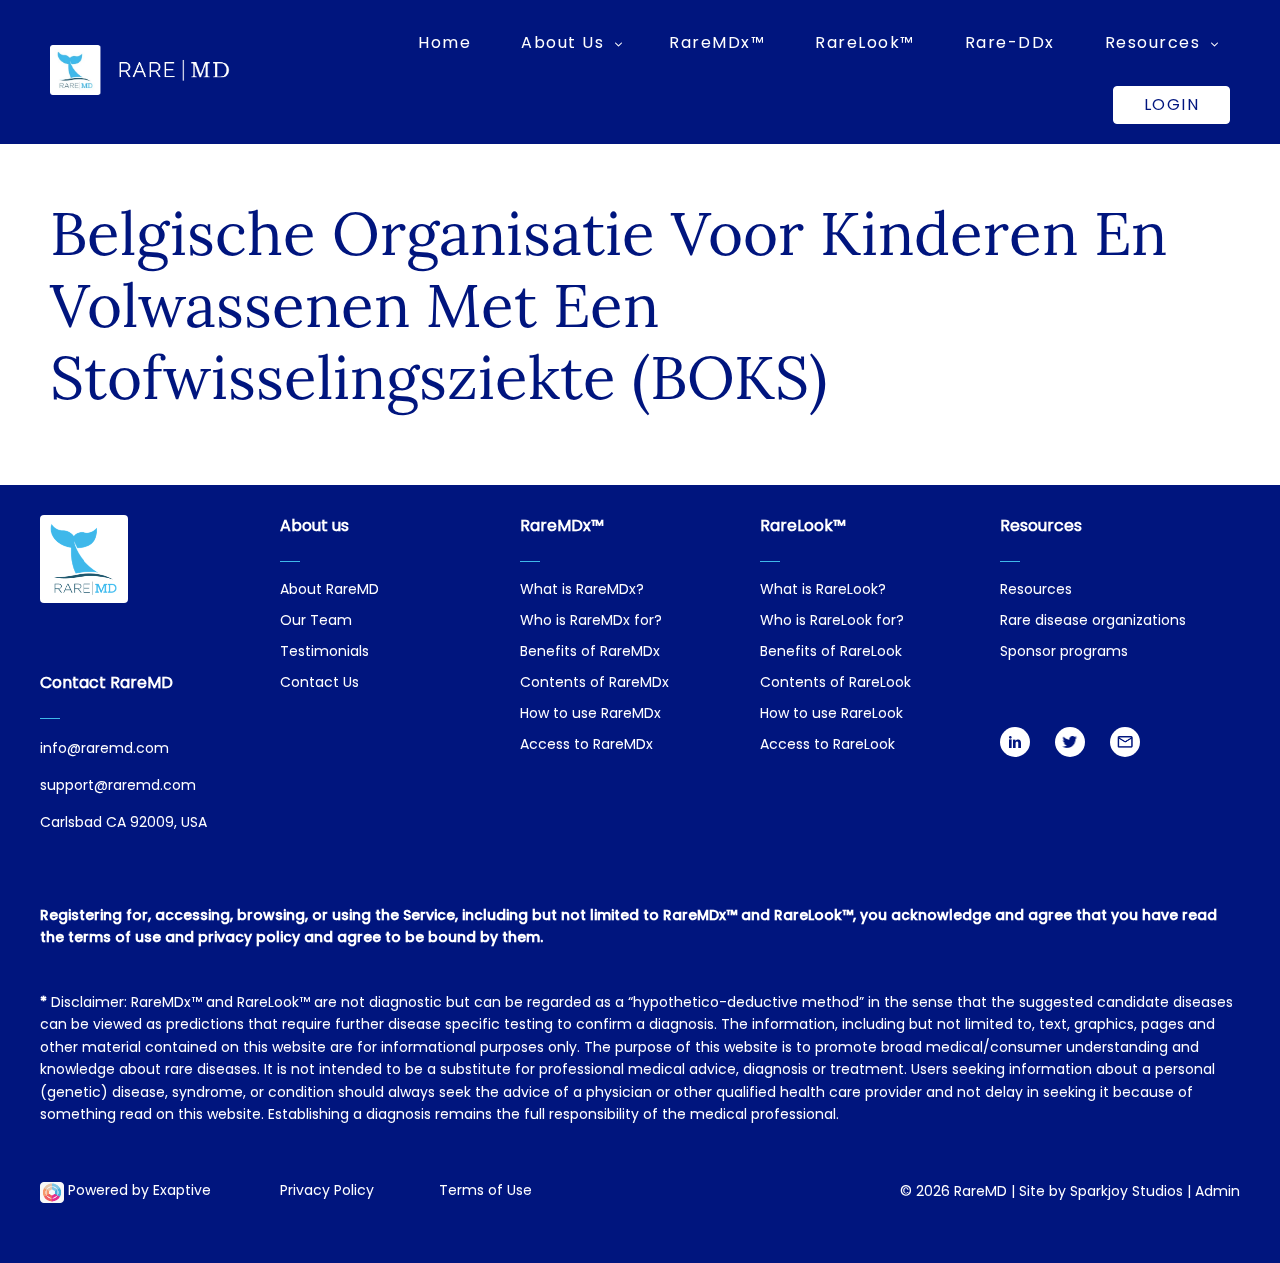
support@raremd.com (118, 786)
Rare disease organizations (1093, 621)
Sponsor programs (1064, 652)
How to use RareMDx (590, 714)
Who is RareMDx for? (591, 621)
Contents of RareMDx (594, 683)
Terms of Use (485, 1192)
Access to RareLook (827, 745)
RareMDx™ (717, 42)
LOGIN (1172, 104)
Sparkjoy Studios (1126, 1192)
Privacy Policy (327, 1192)
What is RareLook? (823, 590)
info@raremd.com (104, 749)
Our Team (316, 621)
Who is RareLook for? (832, 621)
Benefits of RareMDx (590, 652)
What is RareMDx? (582, 590)
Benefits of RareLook (831, 652)
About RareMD (329, 590)
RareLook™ (865, 42)
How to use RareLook (831, 714)
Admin (1217, 1192)
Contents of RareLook (835, 683)
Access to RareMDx (586, 745)
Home (444, 42)
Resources (1036, 590)
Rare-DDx (1010, 42)
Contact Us (319, 683)
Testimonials (324, 652)
